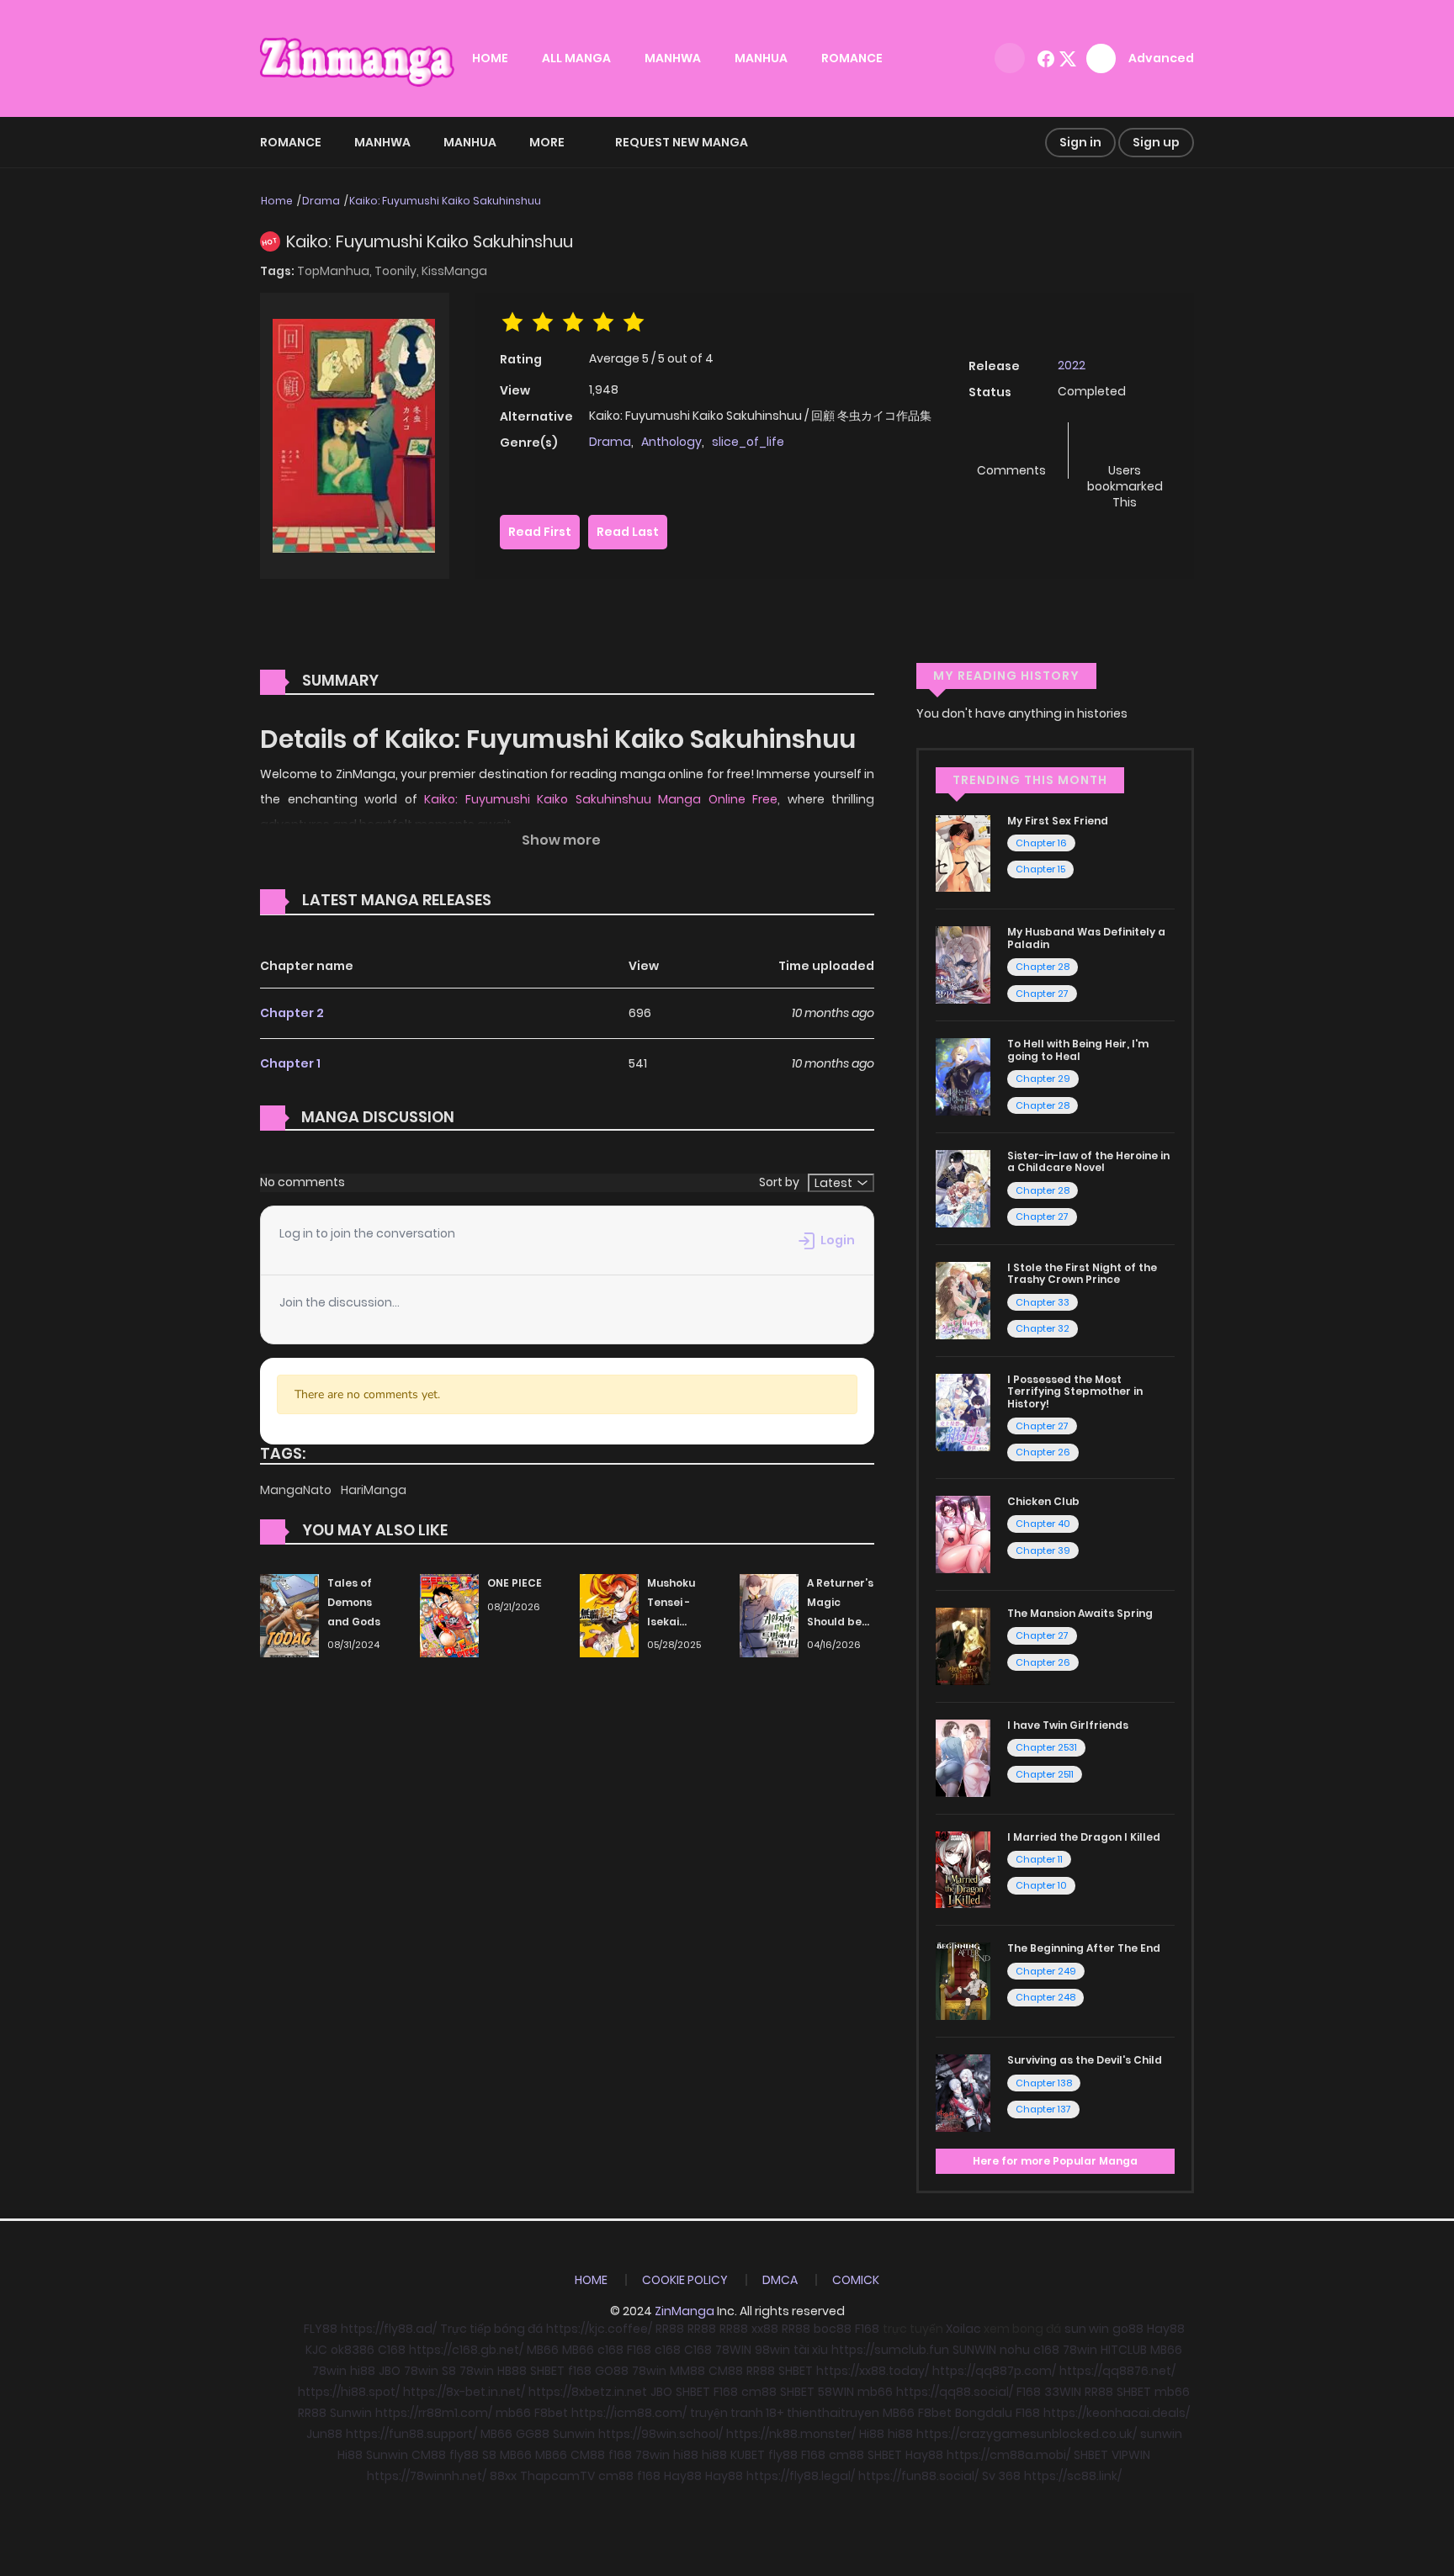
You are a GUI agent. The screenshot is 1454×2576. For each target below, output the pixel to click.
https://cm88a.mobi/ (1008, 2455)
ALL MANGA (576, 58)
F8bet (551, 2413)
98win (772, 2350)
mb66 (875, 2392)
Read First (540, 532)
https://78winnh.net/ (427, 2476)
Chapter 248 (1045, 1997)
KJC (316, 2350)
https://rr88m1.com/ (434, 2413)
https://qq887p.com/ (994, 2371)
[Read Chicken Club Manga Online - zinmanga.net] (963, 1534)
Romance (291, 142)
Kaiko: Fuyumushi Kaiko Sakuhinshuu (445, 201)
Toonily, (398, 271)
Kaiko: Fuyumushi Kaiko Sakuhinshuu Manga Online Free (601, 799)
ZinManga (685, 2311)
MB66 (543, 2350)
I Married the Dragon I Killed (1084, 1837)
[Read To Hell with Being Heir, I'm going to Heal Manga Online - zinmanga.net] (963, 1076)
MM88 (687, 2371)
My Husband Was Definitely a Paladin (1086, 938)
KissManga (454, 271)
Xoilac (963, 2329)
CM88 (726, 2371)
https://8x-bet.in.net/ (464, 2392)
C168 (392, 2350)
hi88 (363, 2371)
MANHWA (673, 58)
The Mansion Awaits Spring (1080, 1613)
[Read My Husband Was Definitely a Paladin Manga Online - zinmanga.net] (963, 964)
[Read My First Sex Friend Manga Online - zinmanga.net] (963, 852)
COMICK (856, 2280)
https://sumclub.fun (890, 2350)
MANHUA (761, 58)
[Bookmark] (1125, 443)
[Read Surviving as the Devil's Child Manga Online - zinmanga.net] (963, 2092)
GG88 (533, 2434)
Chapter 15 (1040, 869)
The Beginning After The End (1084, 1948)
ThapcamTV (557, 2476)
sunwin (1161, 2434)
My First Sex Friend (1058, 821)
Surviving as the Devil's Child (1085, 2060)
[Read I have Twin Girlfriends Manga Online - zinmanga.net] (963, 1757)
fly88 (464, 2455)
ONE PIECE (515, 1583)
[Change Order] (523, 901)
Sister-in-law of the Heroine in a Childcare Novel (1088, 1161)
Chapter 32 (1043, 1328)
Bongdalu (984, 2413)
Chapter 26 (1043, 1452)
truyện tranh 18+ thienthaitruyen (785, 2413)
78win (1080, 2350)
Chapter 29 (1043, 1079)
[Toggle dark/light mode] (1010, 58)
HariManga (374, 1490)
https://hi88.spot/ (349, 2392)
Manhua (470, 142)
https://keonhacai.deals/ (1117, 2413)
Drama (321, 201)
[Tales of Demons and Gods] (289, 1614)
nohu (1015, 2350)
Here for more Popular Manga (1055, 2161)
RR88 (670, 2329)
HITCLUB (1124, 2350)
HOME (490, 58)
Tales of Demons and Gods (354, 1602)
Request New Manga (682, 142)
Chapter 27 (1042, 994)
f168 (580, 2371)
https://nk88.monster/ (791, 2434)
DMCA (780, 2280)
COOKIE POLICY (685, 2280)
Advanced (1161, 58)
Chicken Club (1043, 1501)
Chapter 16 (1041, 843)
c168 (610, 2350)
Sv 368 (1001, 2476)
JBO (390, 2371)
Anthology (671, 442)
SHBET (547, 2371)
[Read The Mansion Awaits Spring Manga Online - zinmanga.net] (963, 1646)
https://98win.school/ (661, 2434)
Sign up (1156, 142)
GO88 (612, 2371)
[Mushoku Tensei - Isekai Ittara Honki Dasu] (609, 1614)
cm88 (759, 2392)
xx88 (765, 2329)
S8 (449, 2371)
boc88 (833, 2329)
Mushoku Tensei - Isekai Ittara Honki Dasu (680, 1621)
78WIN (733, 2350)
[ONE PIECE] (449, 1614)
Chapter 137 (1043, 2109)
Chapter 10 (1041, 1885)
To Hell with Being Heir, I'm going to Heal (1078, 1049)
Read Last (628, 532)
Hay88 (1166, 2329)
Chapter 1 (290, 1063)
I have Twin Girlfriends (1068, 1725)
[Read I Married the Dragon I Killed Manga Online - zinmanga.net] (963, 1868)
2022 (1072, 365)
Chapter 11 (1039, 1859)
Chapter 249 (1046, 1971)
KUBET (748, 2455)
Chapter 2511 (1045, 1774)
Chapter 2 (292, 1013)
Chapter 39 (1043, 1550)
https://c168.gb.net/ (466, 2350)
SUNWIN (974, 2350)
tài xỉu (811, 2350)
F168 (867, 2329)
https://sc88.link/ (1073, 2476)
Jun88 (324, 2434)
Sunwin (351, 2413)
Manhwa (382, 142)
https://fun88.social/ (918, 2476)
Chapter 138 (1044, 2083)
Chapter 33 (1043, 1302)
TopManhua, (336, 271)
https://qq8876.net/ (1117, 2371)
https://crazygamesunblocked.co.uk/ (1027, 2434)
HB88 (512, 2371)
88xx (503, 2476)
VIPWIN (1131, 2455)
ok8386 (353, 2350)
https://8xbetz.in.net (588, 2392)
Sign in (1080, 142)
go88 (1128, 2329)
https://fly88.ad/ (389, 2329)
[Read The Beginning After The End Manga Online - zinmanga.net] (963, 1980)
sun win (1087, 2329)
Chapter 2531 (1046, 1747)
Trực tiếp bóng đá (491, 2329)
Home (277, 201)
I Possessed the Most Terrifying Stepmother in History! (1075, 1391)
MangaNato (297, 1490)
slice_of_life (748, 442)
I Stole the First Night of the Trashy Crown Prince (1082, 1273)
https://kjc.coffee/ (599, 2329)
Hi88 (872, 2434)
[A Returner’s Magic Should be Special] (769, 1614)
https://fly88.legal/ (801, 2476)
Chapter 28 (1043, 967)
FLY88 (321, 2329)
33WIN (1063, 2392)
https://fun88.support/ (411, 2434)
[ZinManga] (358, 57)
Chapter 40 (1043, 1524)
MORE (547, 142)
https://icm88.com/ (629, 2413)
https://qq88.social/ (955, 2392)
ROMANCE (852, 58)
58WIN (836, 2392)
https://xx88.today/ (873, 2371)
